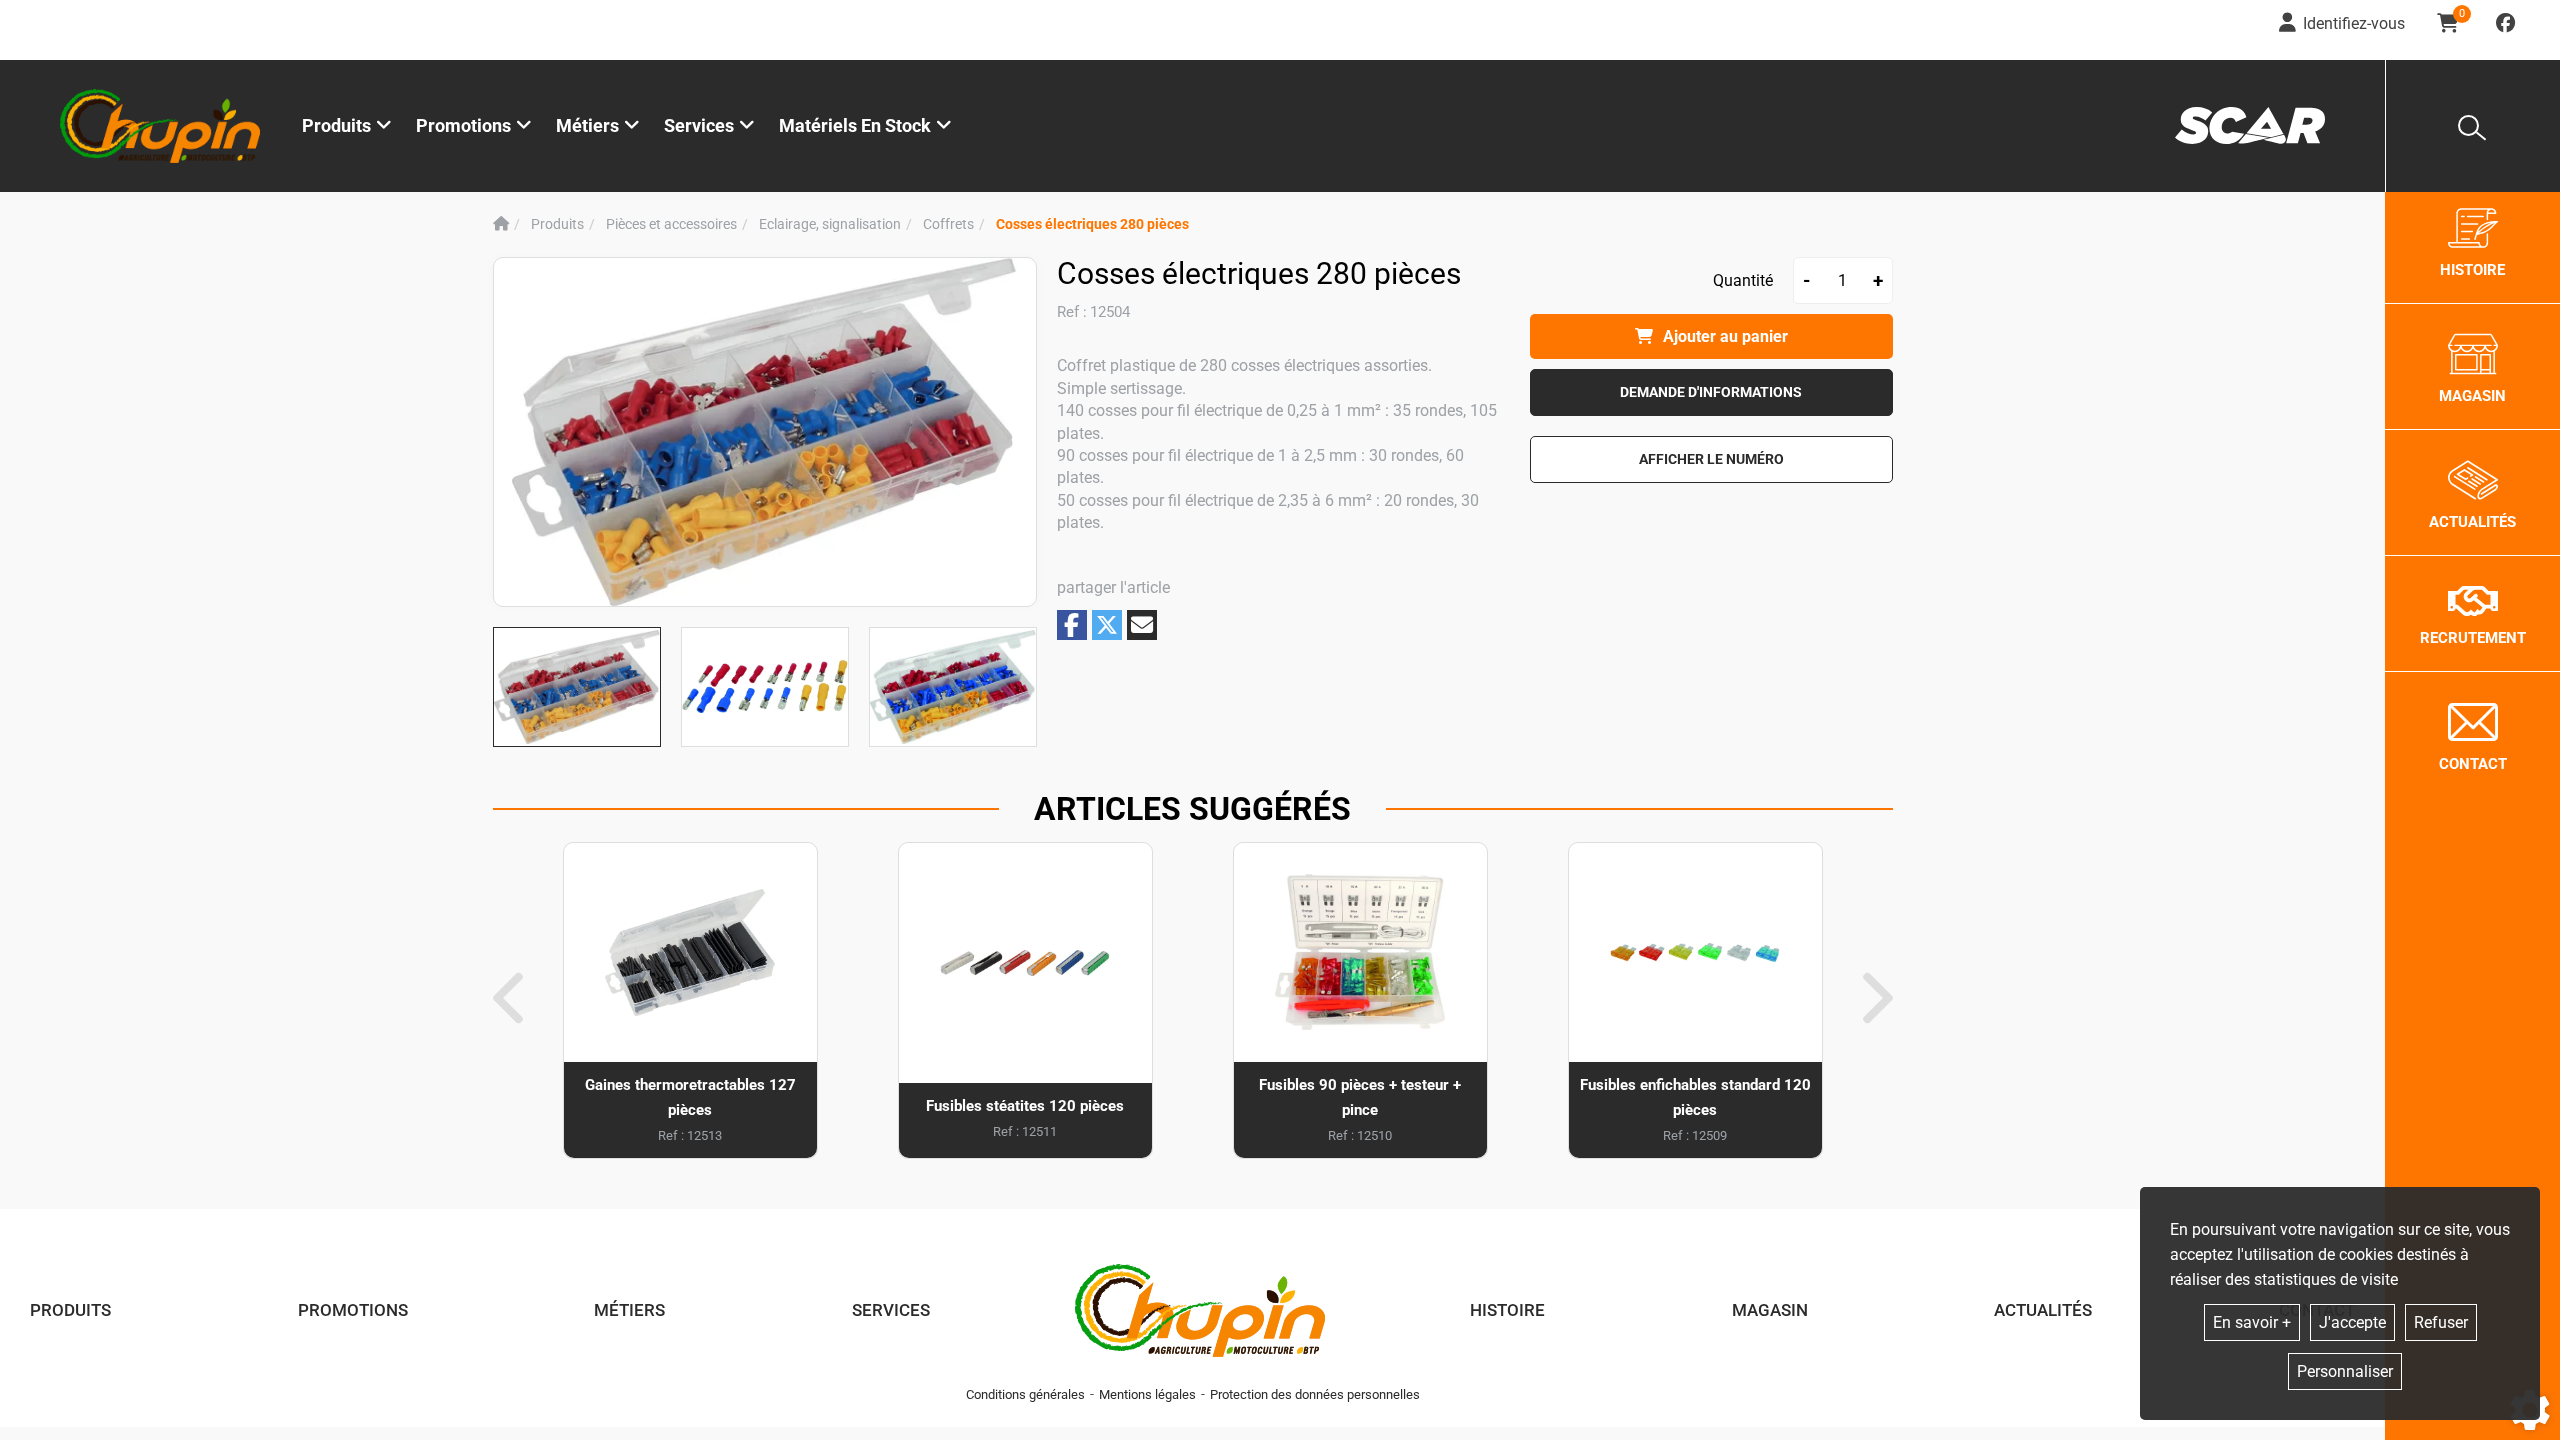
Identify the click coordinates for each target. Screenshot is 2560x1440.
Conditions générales (1025, 1394)
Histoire (1507, 1310)
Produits (336, 125)
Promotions (463, 125)
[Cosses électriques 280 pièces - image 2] (765, 687)
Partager (1072, 624)
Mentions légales (1147, 1394)
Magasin (1770, 1310)
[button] (1092, 224)
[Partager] (1142, 625)
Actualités (2043, 1310)
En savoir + (2252, 1322)
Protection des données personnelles (1315, 1394)
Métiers (629, 1310)
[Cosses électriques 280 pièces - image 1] (577, 687)
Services (891, 1310)
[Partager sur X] (1107, 625)
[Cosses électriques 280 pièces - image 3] (953, 687)
